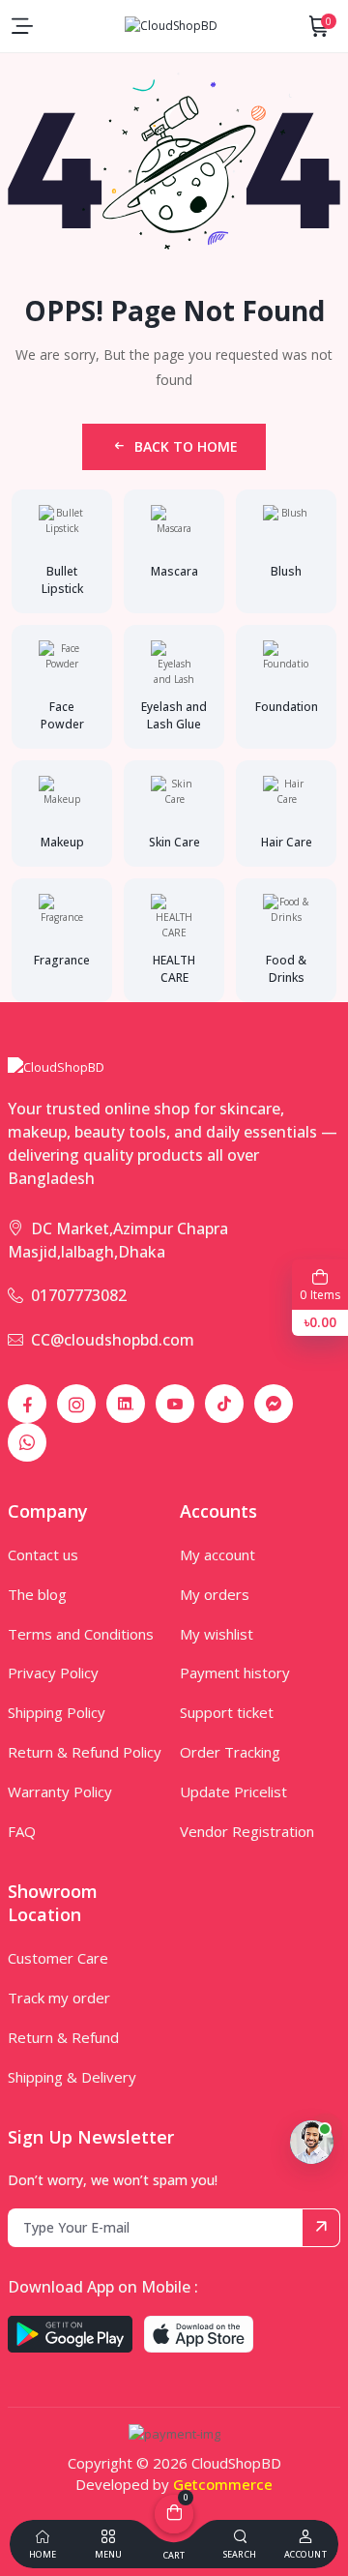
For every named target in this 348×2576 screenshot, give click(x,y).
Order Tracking (230, 1752)
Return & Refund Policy (85, 1752)
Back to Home (186, 446)
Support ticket (227, 1712)
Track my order (59, 1998)
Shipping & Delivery (72, 2077)
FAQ (22, 1831)
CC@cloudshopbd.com (113, 1340)
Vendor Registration (247, 1831)
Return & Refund (63, 2037)
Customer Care (58, 1958)
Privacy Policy (53, 1673)
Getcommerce (223, 2484)
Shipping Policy (57, 1712)
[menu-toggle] (22, 26)
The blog (37, 1594)
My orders (215, 1594)
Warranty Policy (60, 1791)
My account (217, 1554)
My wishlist (217, 1634)
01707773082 (79, 1295)
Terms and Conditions (81, 1634)
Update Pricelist (233, 1791)
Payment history (235, 1673)
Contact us (43, 1554)
